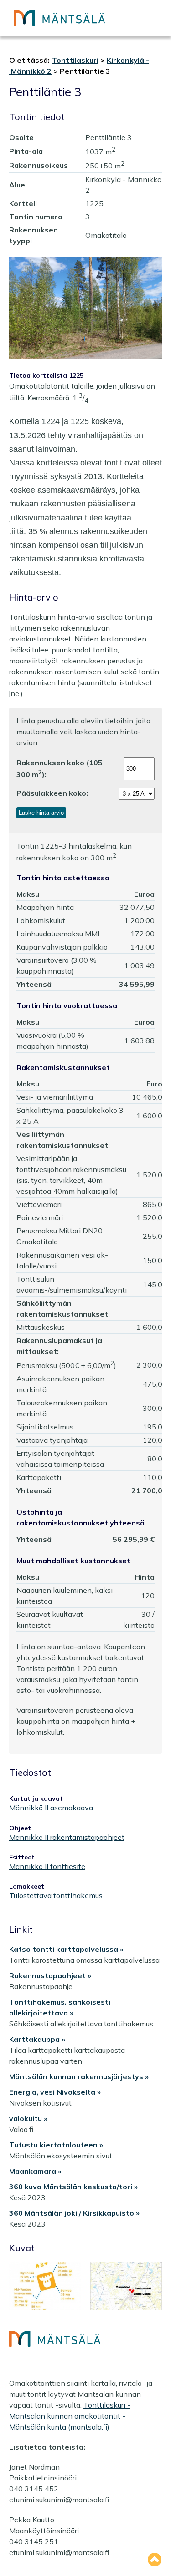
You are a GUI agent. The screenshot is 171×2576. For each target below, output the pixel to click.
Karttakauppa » (37, 2039)
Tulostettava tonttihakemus (56, 1896)
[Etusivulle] (59, 18)
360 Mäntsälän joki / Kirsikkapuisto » (74, 2213)
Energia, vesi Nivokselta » (55, 2092)
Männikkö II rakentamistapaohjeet (67, 1837)
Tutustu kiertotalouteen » (56, 2145)
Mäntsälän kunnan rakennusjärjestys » (79, 2076)
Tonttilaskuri (75, 60)
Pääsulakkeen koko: (52, 793)
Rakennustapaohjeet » (50, 1975)
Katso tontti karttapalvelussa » (66, 1949)
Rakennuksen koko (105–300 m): (61, 768)
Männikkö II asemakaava (51, 1808)
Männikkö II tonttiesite (47, 1866)
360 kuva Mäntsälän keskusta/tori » (73, 2187)
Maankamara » (35, 2171)
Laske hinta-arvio (41, 813)
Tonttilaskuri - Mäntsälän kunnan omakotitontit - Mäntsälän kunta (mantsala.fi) (70, 2416)
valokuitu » (28, 2118)
